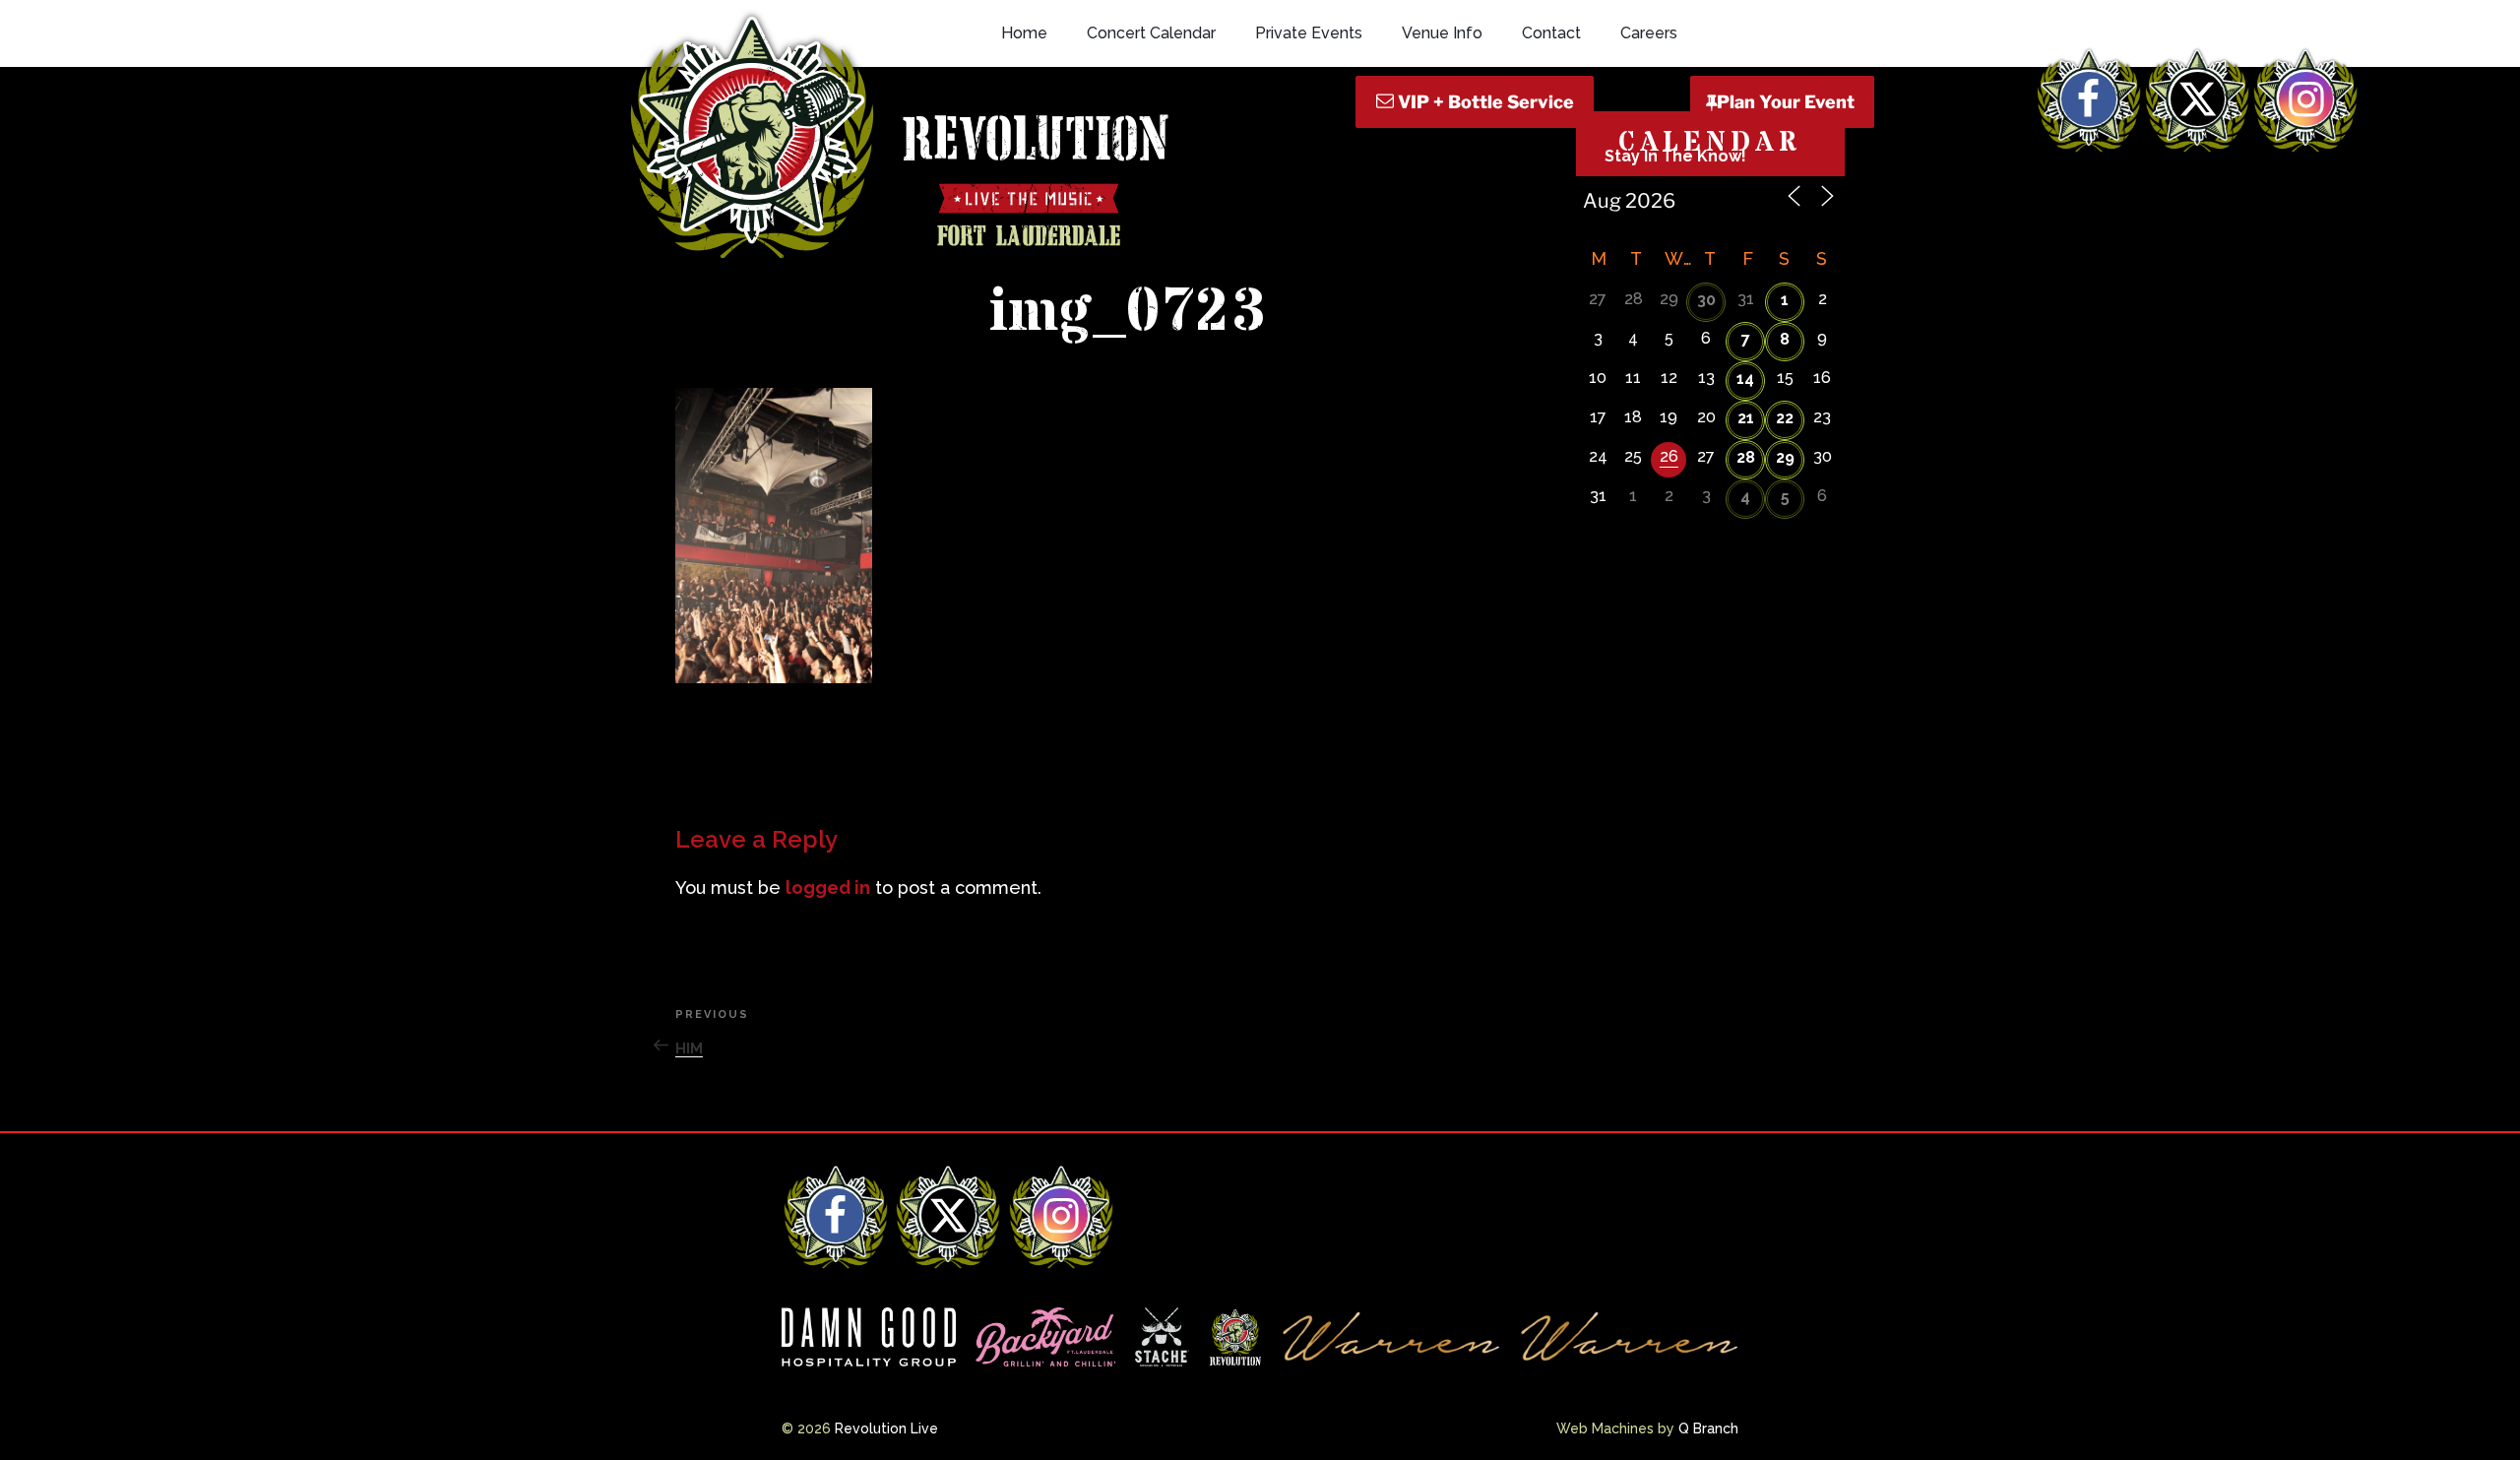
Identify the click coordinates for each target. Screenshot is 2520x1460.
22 (1785, 418)
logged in (828, 888)
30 (1706, 300)
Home (1024, 33)
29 (1785, 457)
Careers (1649, 33)
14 (1745, 379)
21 (1746, 418)
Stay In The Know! (1675, 156)
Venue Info (1442, 33)
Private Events (1309, 33)
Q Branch (1708, 1428)
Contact (1551, 33)
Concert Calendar (1151, 33)
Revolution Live (886, 1428)
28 (1746, 457)
